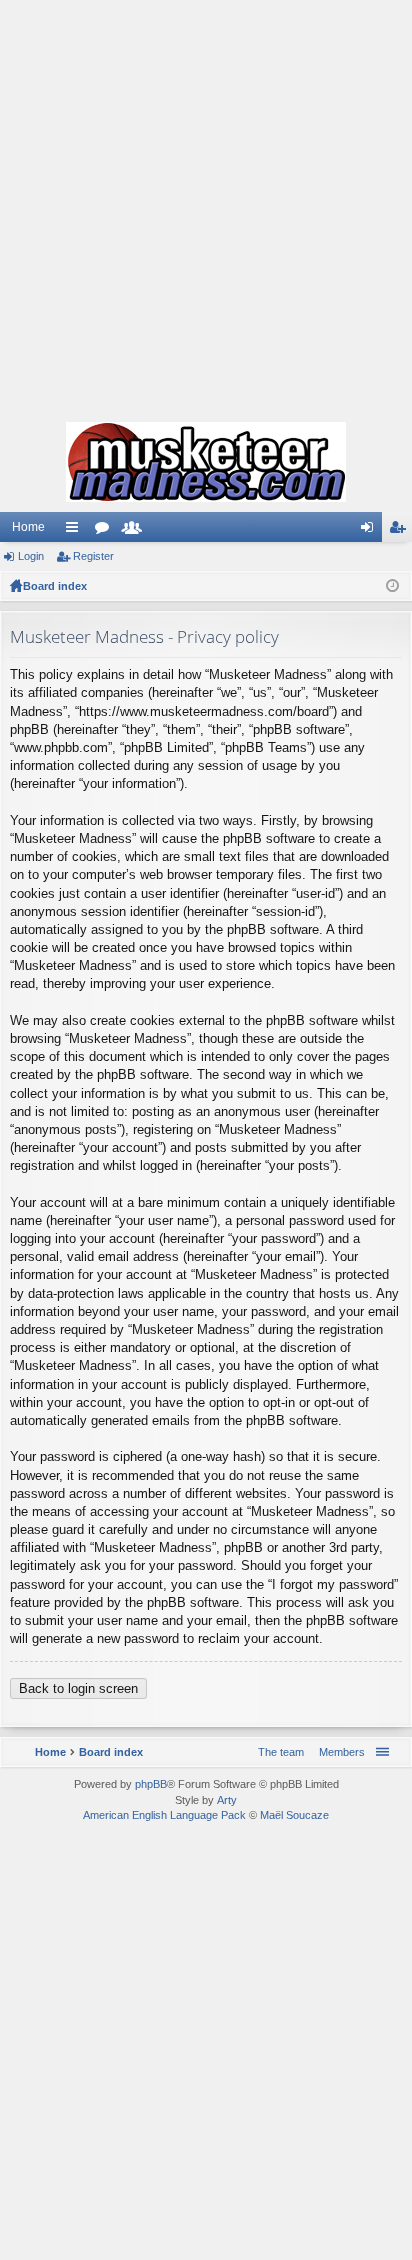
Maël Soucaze (294, 1815)
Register (93, 556)
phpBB (151, 1784)
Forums (106, 531)
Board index (55, 586)
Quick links (76, 531)
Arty (227, 1800)
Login (31, 556)
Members (136, 531)
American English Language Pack (164, 1815)
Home (28, 527)
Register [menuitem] (401, 531)
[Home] (206, 462)
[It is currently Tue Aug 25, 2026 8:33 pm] (392, 586)
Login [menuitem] (371, 531)
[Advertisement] (206, 206)
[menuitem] (338, 1752)
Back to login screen (78, 1688)
